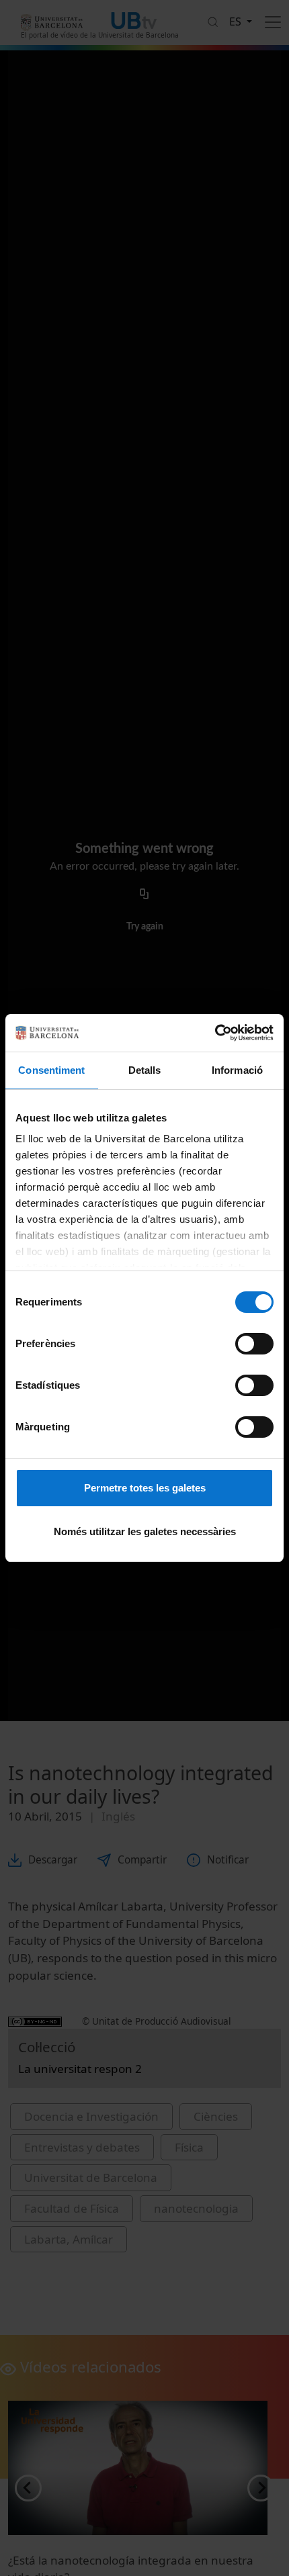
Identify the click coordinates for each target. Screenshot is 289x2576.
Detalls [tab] (145, 1070)
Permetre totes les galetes (145, 1488)
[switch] (254, 1344)
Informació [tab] (237, 1070)
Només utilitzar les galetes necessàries (145, 1531)
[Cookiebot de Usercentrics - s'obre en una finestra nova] (215, 1033)
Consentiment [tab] (51, 1070)
